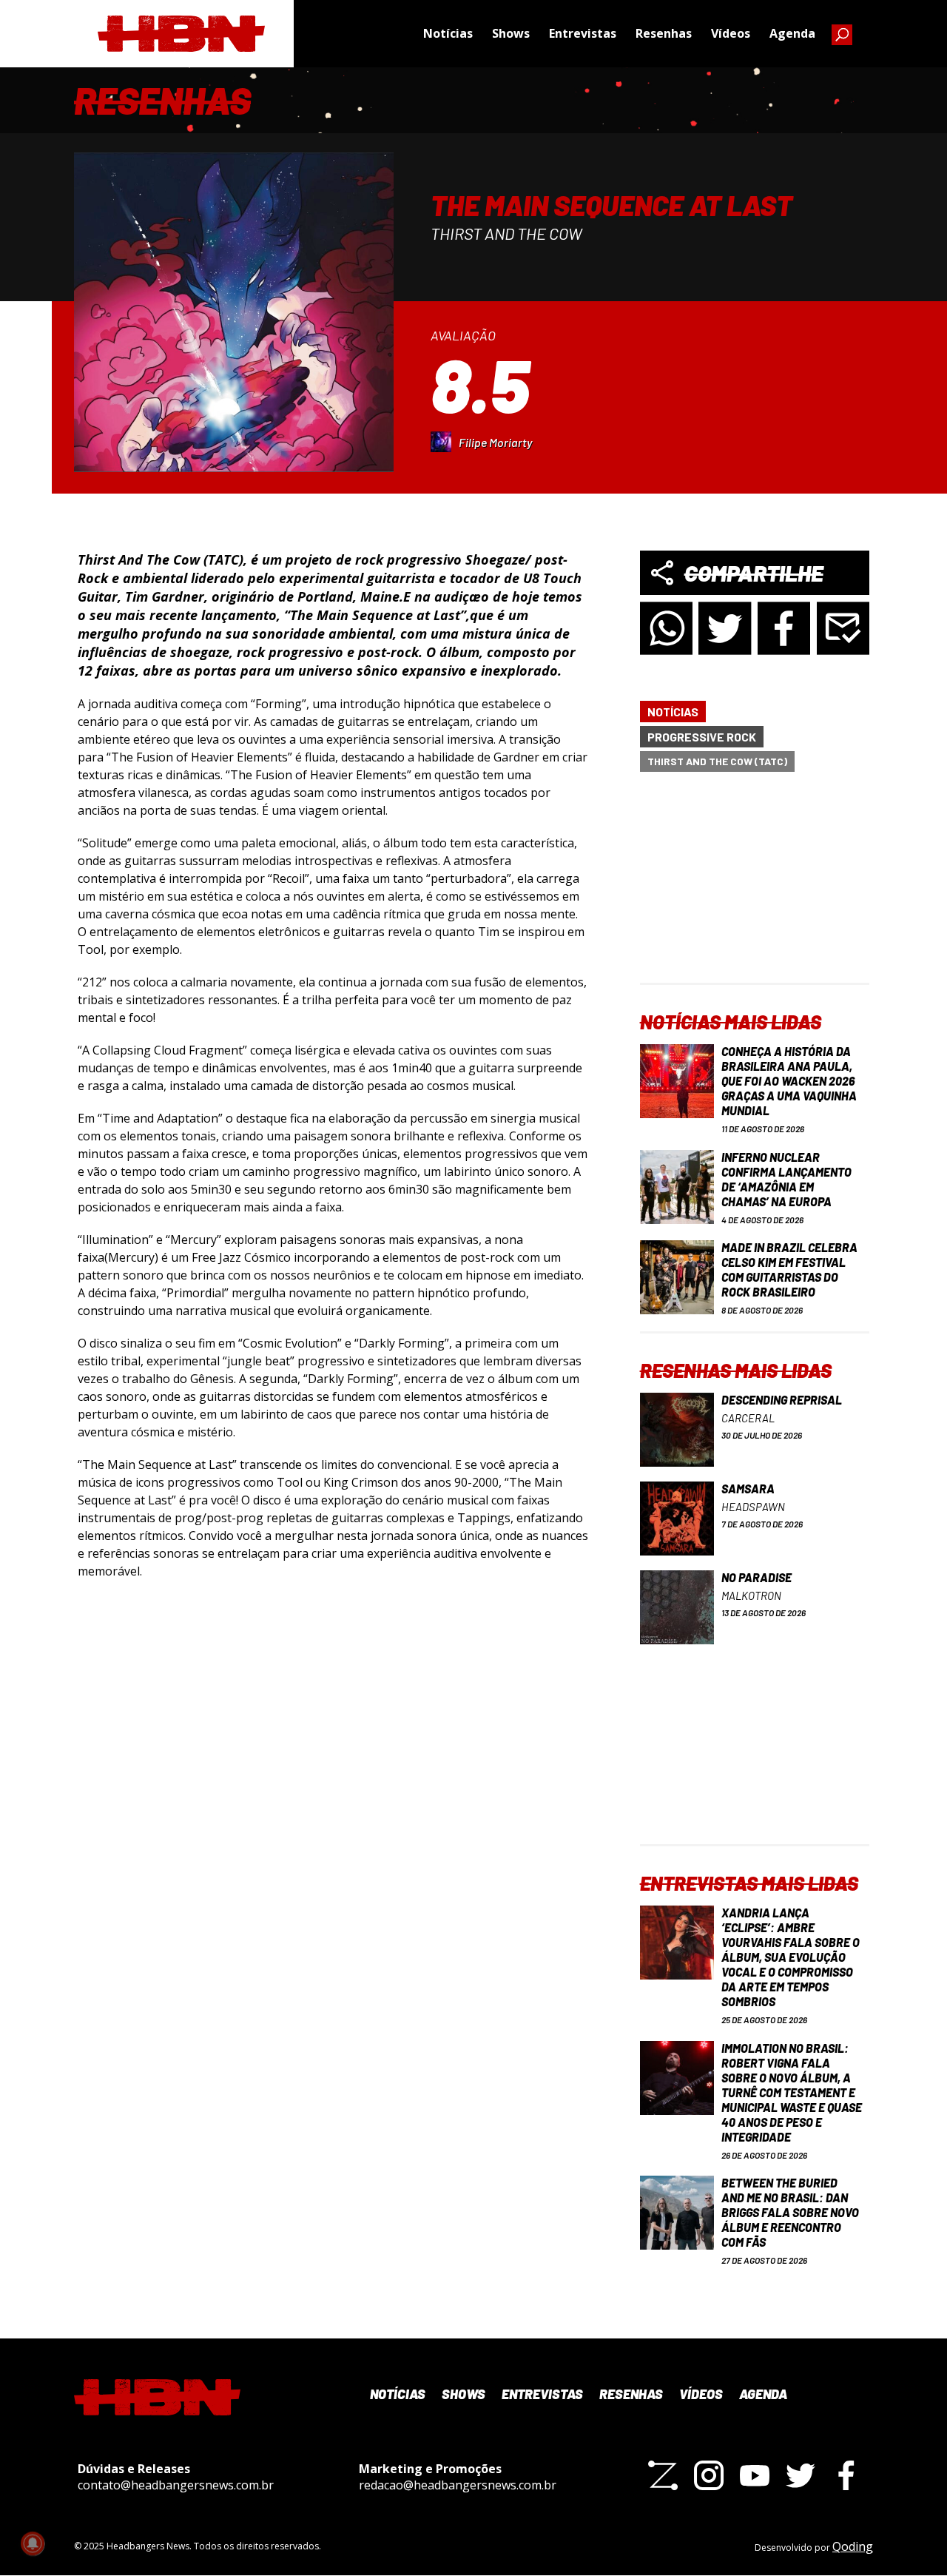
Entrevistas (583, 33)
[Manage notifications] (33, 2543)
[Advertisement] (755, 890)
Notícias (448, 33)
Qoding (853, 2546)
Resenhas (664, 33)
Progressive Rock (702, 737)
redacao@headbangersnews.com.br (458, 2485)
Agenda (792, 33)
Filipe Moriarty (495, 442)
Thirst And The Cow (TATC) (717, 761)
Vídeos (731, 33)
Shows (511, 33)
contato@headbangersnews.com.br (176, 2485)
